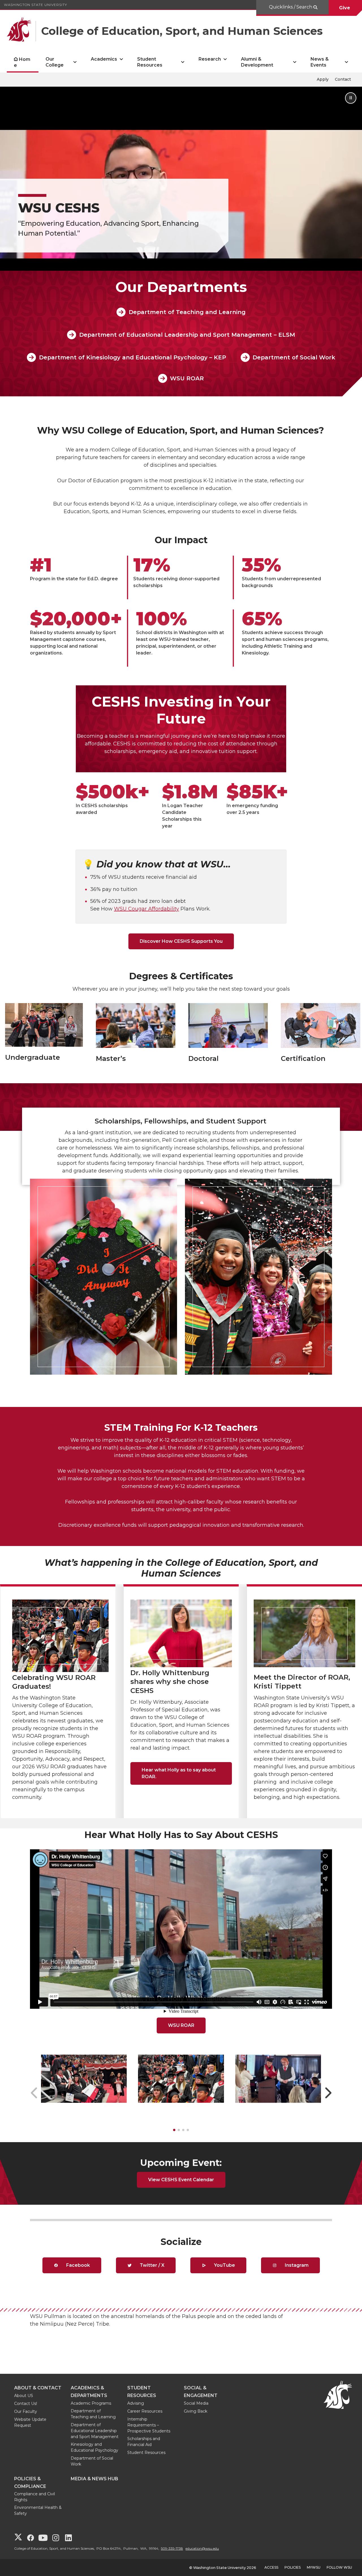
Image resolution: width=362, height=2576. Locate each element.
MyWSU (314, 2567)
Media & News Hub (94, 2479)
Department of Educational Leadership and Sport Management (95, 2431)
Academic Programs (91, 2403)
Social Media (196, 2403)
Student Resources (150, 62)
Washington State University (35, 5)
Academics (104, 59)
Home (22, 62)
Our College (55, 62)
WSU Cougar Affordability (146, 909)
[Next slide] (328, 2093)
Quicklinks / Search (291, 7)
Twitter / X (151, 2265)
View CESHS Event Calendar (181, 2180)
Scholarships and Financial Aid (144, 2442)
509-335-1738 (172, 2548)
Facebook (77, 2265)
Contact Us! (26, 2404)
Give (345, 8)
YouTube (224, 2265)
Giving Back (196, 2411)
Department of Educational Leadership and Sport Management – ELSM (187, 335)
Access (271, 2567)
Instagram (296, 2265)
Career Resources (145, 2411)
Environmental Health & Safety (38, 2510)
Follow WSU (339, 2567)
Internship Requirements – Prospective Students (149, 2425)
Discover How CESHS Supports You (181, 941)
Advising (136, 2403)
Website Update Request (30, 2422)
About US (24, 2396)
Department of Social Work (294, 357)
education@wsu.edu (202, 2548)
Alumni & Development (257, 62)
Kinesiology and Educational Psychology (94, 2447)
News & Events (320, 62)
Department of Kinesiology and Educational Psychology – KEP (132, 357)
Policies (293, 2567)
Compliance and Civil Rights (35, 2497)
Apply (323, 79)
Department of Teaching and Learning (187, 312)
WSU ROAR (187, 378)
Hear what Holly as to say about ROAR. (179, 1773)
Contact (343, 79)
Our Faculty (26, 2411)
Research (210, 59)
